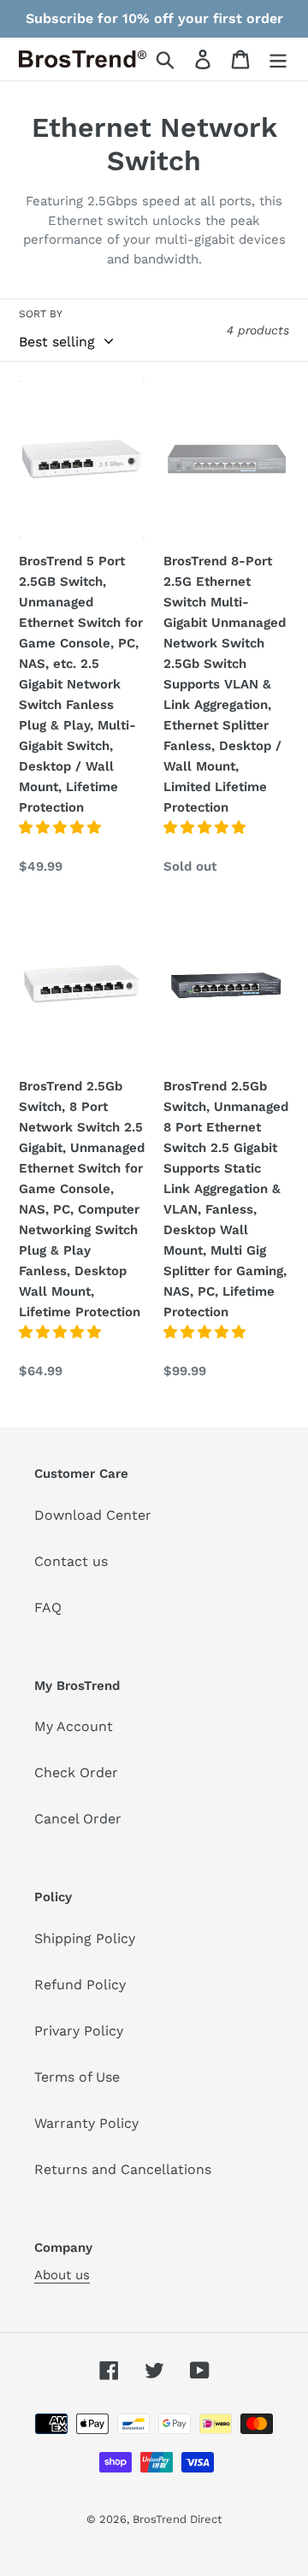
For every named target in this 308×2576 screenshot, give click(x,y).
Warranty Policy (86, 2123)
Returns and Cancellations (123, 2169)
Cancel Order (78, 1819)
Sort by (41, 314)
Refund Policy (80, 1985)
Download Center (93, 1515)
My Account (74, 1726)
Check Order (76, 1772)
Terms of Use (77, 2077)
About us (62, 2275)
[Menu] (278, 59)
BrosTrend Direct (177, 2519)
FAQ (48, 1607)
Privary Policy (79, 2031)
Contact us (71, 1561)
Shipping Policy (85, 1938)
